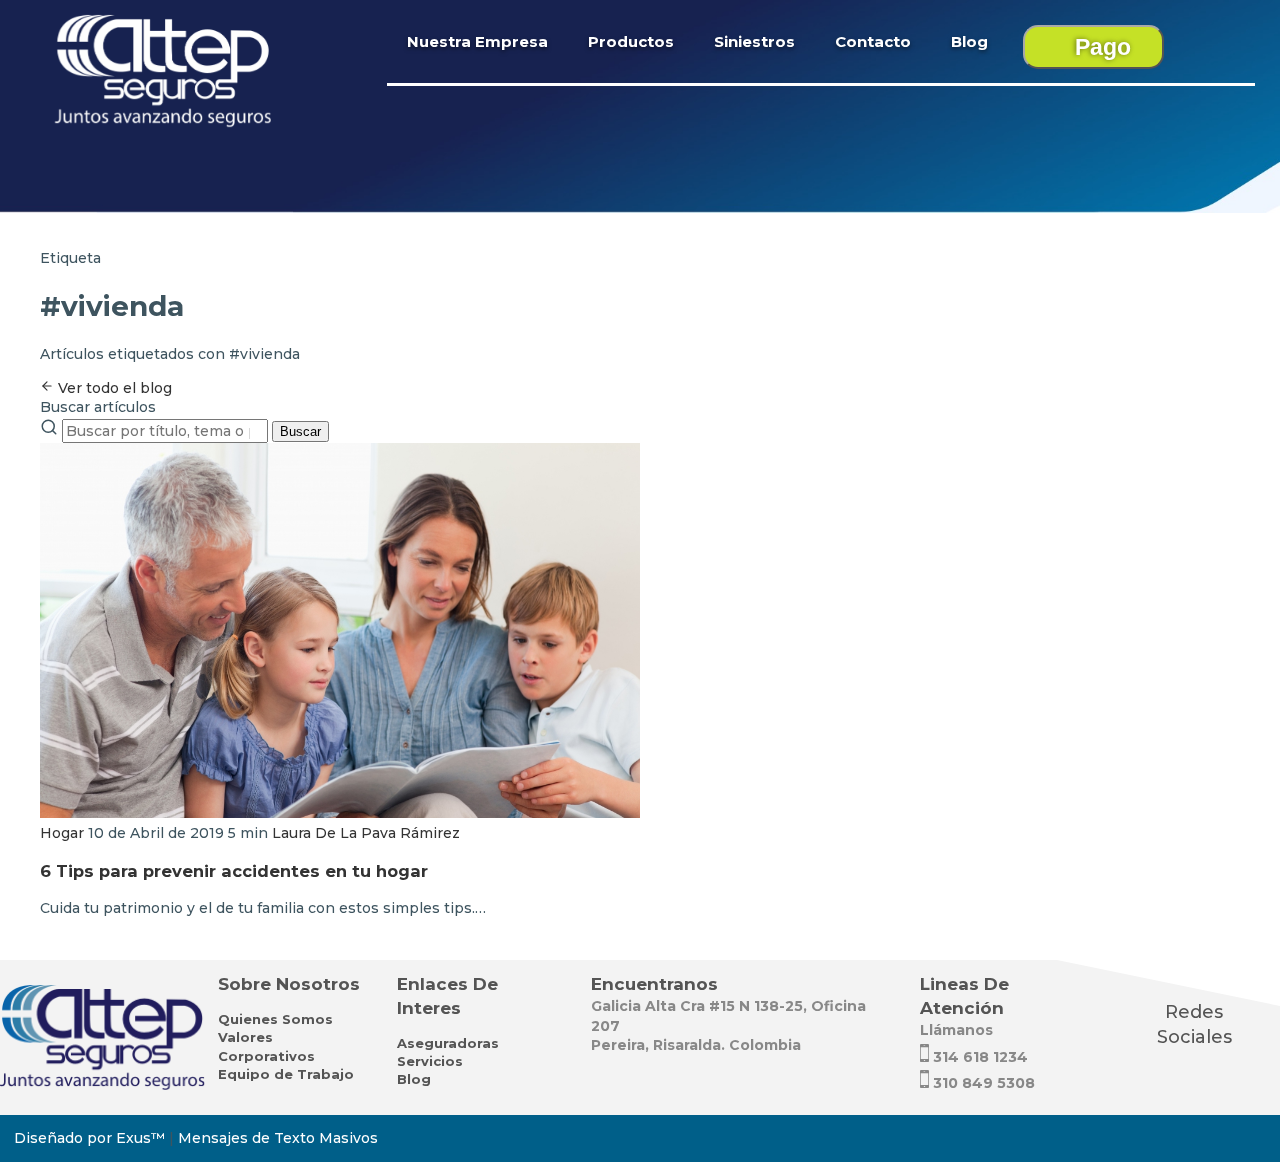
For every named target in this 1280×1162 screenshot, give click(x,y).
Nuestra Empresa (477, 41)
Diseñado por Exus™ (89, 1138)
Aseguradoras (448, 1043)
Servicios (430, 1061)
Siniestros (754, 41)
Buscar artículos (98, 407)
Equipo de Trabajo (286, 1074)
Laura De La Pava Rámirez (366, 833)
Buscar (300, 431)
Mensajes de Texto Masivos (278, 1138)
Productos (631, 41)
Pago (1103, 47)
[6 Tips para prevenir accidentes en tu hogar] (340, 813)
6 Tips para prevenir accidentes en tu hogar (234, 871)
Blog (969, 41)
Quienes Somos (275, 1019)
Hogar (62, 833)
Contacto (873, 41)
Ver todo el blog (113, 388)
